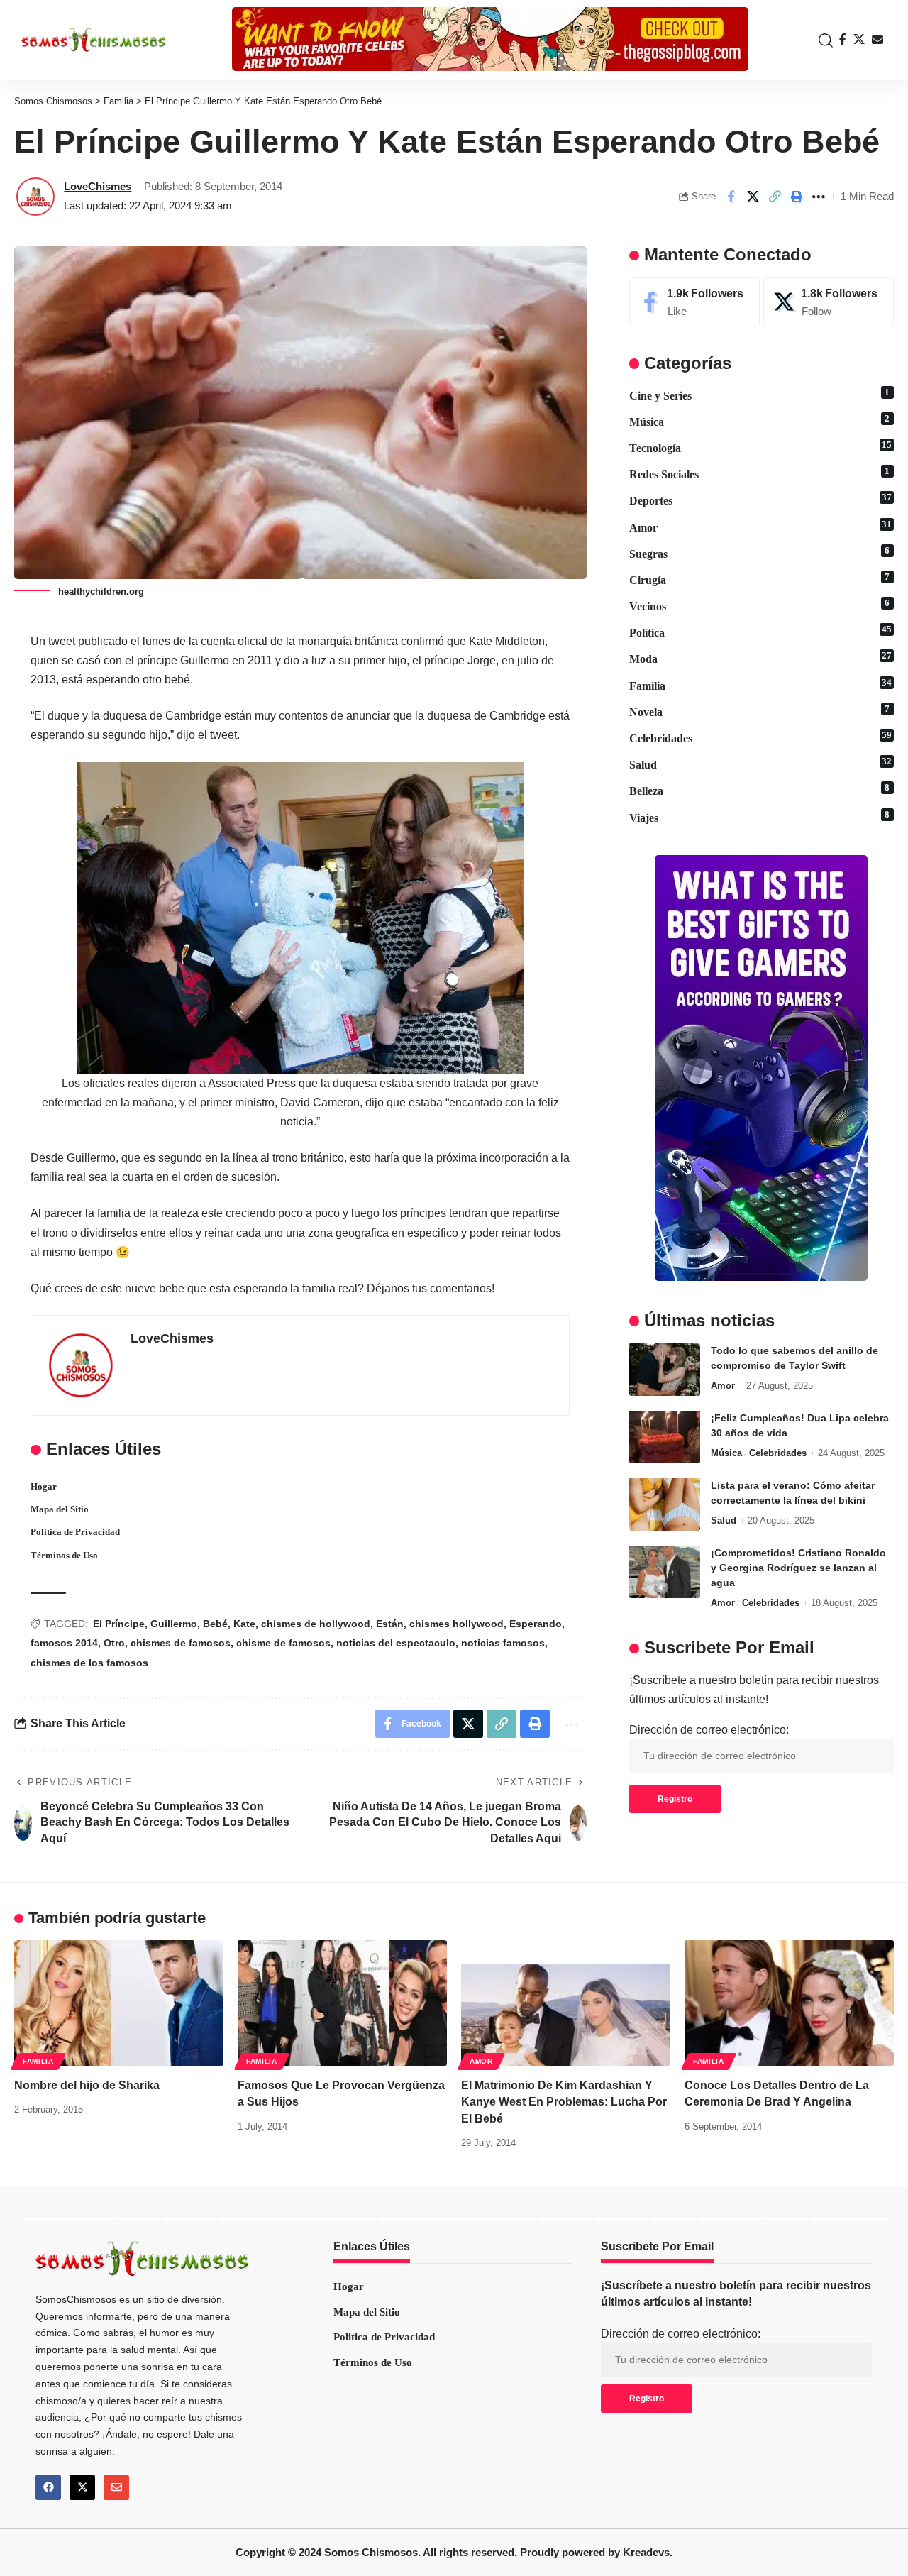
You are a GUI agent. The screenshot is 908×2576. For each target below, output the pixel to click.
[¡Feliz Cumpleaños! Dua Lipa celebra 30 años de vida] (665, 1437)
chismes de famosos (181, 1643)
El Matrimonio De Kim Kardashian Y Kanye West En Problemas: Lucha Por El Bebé (564, 2102)
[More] (819, 197)
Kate (244, 1624)
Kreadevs (646, 2552)
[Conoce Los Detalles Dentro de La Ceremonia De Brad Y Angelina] (789, 2003)
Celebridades (760, 737)
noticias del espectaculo (396, 1643)
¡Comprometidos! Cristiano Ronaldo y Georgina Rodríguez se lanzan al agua (798, 1567)
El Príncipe (119, 1624)
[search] (822, 40)
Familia (760, 684)
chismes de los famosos (89, 1663)
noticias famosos (503, 1643)
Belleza (760, 790)
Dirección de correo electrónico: (709, 1730)
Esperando (536, 1624)
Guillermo (174, 1624)
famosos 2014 (64, 1643)
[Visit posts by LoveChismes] (35, 197)
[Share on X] (753, 197)
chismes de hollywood (316, 1624)
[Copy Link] (775, 197)
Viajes (760, 816)
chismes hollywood (456, 1624)
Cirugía (760, 578)
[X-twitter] (82, 2487)
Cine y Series (760, 394)
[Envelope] (116, 2487)
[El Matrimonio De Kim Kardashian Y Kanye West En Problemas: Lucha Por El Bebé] (566, 2003)
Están (390, 1624)
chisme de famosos (283, 1643)
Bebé (215, 1624)
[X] (859, 39)
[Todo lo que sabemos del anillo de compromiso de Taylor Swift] (665, 1369)
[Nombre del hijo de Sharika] (119, 2003)
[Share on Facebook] (731, 197)
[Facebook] (843, 39)
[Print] (797, 197)
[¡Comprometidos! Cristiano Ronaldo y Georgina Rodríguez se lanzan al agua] (665, 1572)
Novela (760, 710)
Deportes (760, 500)
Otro (114, 1643)
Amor (760, 526)
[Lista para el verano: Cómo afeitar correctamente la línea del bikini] (665, 1504)
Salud (760, 764)
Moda (760, 658)
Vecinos (760, 605)
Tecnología (760, 446)
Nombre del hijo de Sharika (87, 2085)
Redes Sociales (760, 473)
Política (760, 632)
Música (760, 420)
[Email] (877, 40)
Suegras (760, 552)
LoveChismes (98, 186)
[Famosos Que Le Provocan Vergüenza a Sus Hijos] (342, 2003)
